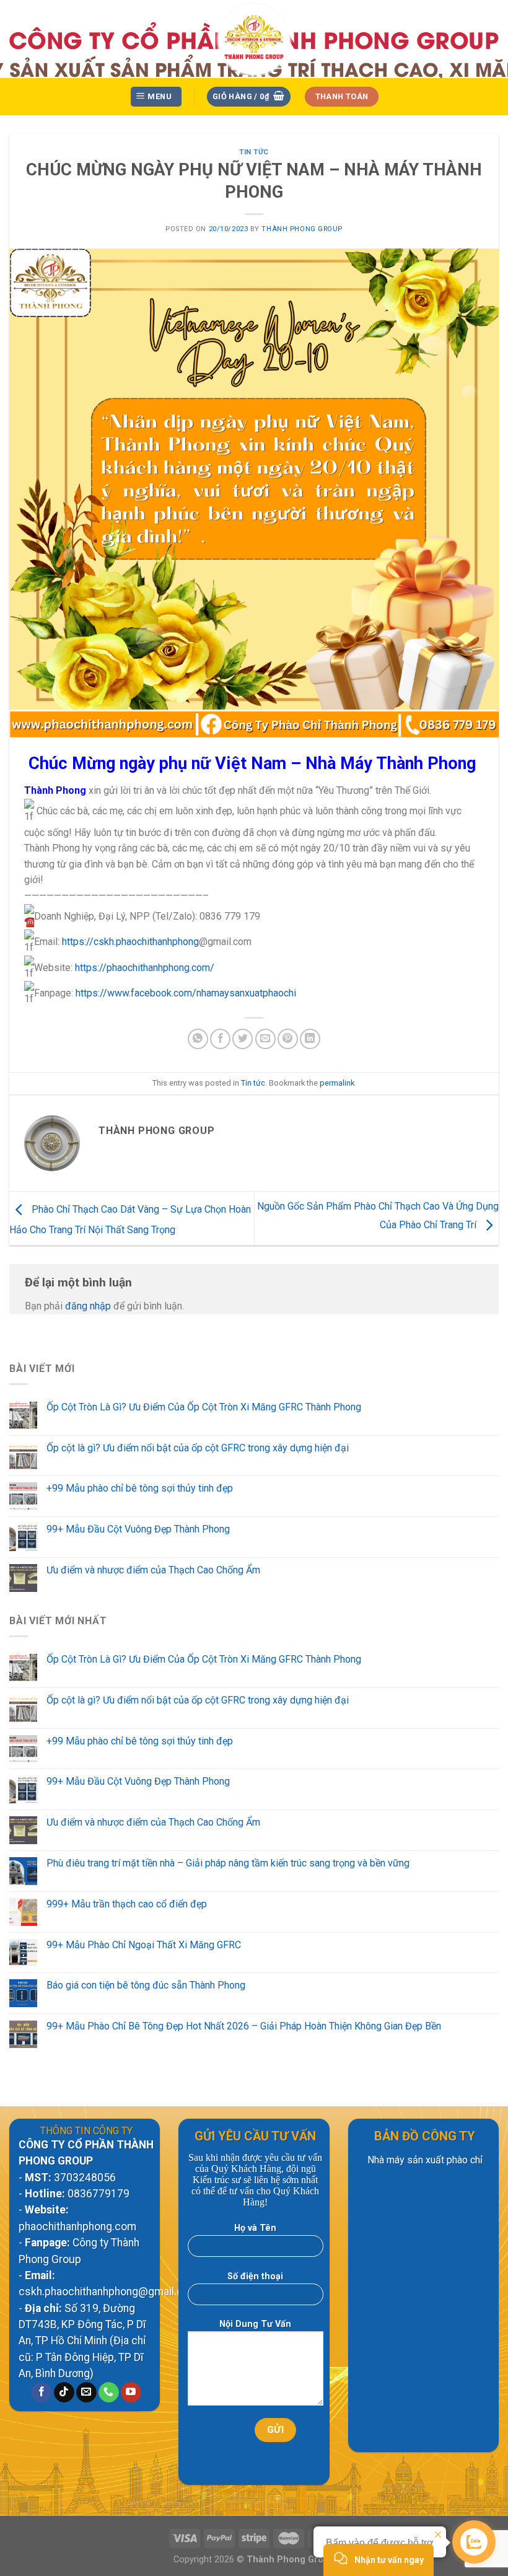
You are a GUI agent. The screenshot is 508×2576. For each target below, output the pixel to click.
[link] (186, 993)
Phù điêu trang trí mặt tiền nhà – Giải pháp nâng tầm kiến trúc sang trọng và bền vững (228, 1863)
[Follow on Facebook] (41, 2393)
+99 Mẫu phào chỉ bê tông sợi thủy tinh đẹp (140, 1488)
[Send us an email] (86, 2393)
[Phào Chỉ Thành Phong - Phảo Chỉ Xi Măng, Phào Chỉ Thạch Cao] (254, 39)
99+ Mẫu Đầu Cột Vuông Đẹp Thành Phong (138, 1529)
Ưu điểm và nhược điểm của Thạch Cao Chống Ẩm (153, 1570)
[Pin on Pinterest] (288, 1039)
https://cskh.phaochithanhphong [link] (130, 942)
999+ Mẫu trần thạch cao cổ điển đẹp (127, 1904)
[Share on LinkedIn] (310, 1039)
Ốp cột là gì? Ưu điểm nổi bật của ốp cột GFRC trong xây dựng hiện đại (198, 1448)
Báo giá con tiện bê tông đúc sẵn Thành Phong (146, 1985)
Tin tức (254, 152)
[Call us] (109, 2393)
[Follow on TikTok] (64, 2393)
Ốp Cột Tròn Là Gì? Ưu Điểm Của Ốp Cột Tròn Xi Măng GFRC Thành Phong (204, 1407)
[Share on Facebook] (220, 1039)
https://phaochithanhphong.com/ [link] (145, 968)
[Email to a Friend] (265, 1039)
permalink (337, 1083)
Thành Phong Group (302, 229)
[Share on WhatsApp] (198, 1039)
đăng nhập (88, 1306)
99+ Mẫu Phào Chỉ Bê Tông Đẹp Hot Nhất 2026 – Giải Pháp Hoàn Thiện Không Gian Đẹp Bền (244, 2026)
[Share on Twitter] (243, 1039)
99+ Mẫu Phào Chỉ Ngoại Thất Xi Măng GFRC (144, 1945)
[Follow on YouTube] (131, 2393)
